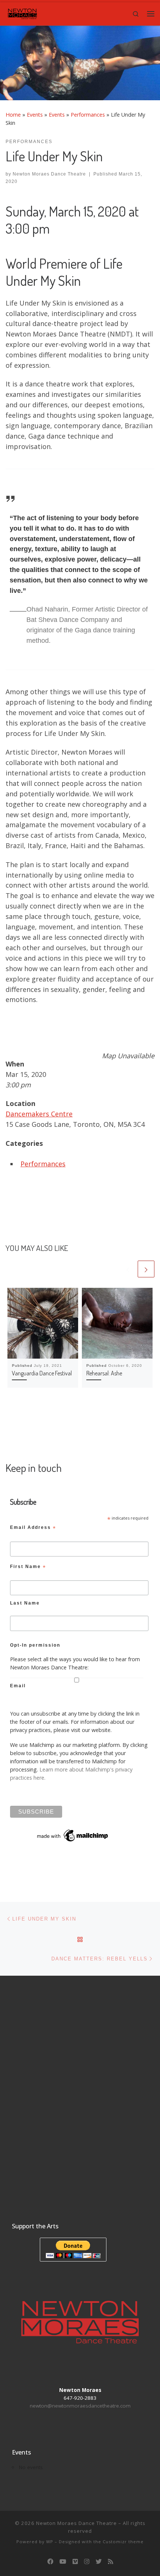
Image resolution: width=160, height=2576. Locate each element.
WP (50, 2542)
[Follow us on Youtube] (63, 2562)
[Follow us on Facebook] (50, 2562)
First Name (28, 1568)
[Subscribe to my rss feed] (111, 2562)
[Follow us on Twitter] (99, 2562)
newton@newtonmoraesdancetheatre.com (80, 2406)
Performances (88, 115)
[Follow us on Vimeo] (75, 2562)
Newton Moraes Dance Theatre (49, 174)
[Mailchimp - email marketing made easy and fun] (73, 1835)
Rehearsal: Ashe (104, 1373)
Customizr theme (123, 2542)
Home (13, 115)
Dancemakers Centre (39, 1114)
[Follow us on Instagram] (87, 2562)
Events (35, 115)
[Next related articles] (146, 1269)
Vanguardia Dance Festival (42, 1373)
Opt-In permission (35, 1645)
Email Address (33, 1529)
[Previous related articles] (128, 1269)
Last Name (25, 1603)
